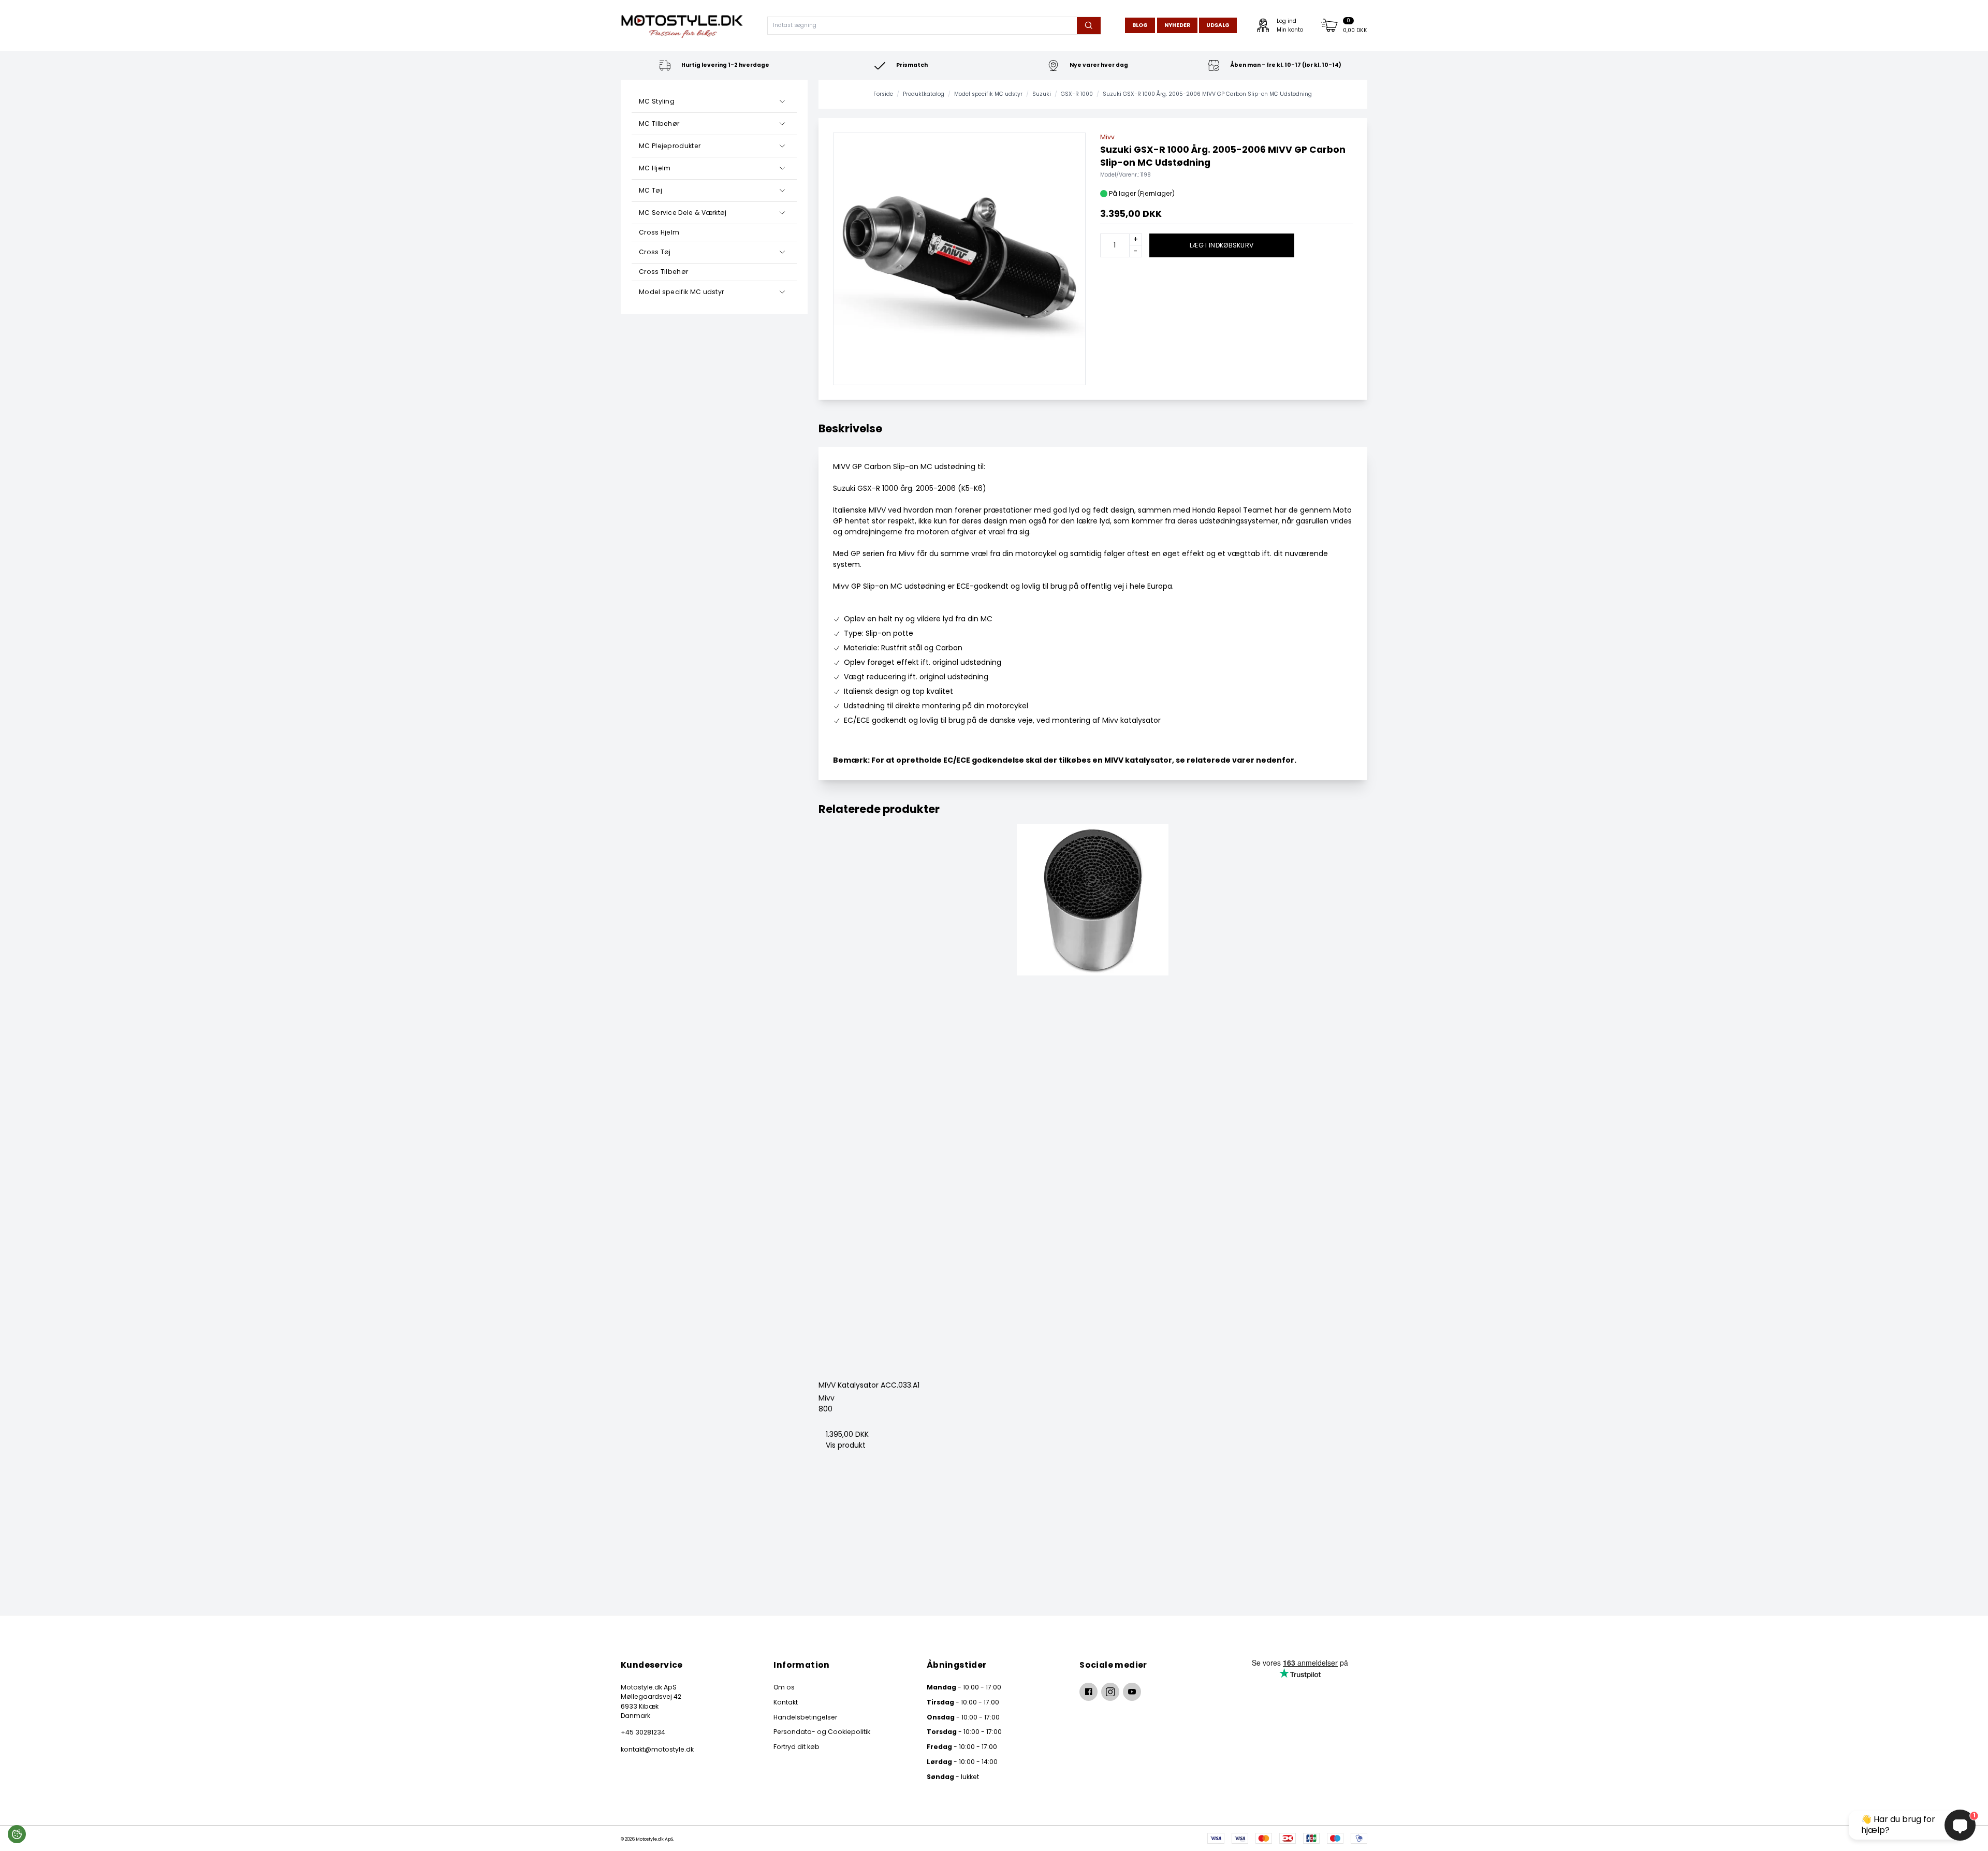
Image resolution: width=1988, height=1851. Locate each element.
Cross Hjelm (659, 232)
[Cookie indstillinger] (17, 1834)
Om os (784, 1687)
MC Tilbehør (659, 123)
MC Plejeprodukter (670, 146)
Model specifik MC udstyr (681, 292)
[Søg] (1088, 26)
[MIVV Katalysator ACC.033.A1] (1093, 1098)
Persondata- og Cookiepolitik (822, 1732)
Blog (1140, 25)
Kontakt (786, 1702)
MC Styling (657, 101)
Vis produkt (846, 1445)
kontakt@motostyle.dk (657, 1749)
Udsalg (1218, 25)
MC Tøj (651, 190)
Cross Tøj (655, 252)
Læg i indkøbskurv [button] (1222, 245)
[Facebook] (1088, 1692)
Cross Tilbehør (663, 272)
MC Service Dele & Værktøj (683, 213)
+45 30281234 (643, 1732)
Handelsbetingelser (805, 1717)
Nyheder (1177, 25)
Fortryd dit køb (796, 1747)
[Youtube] (1132, 1692)
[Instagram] (1110, 1692)
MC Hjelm (655, 168)
